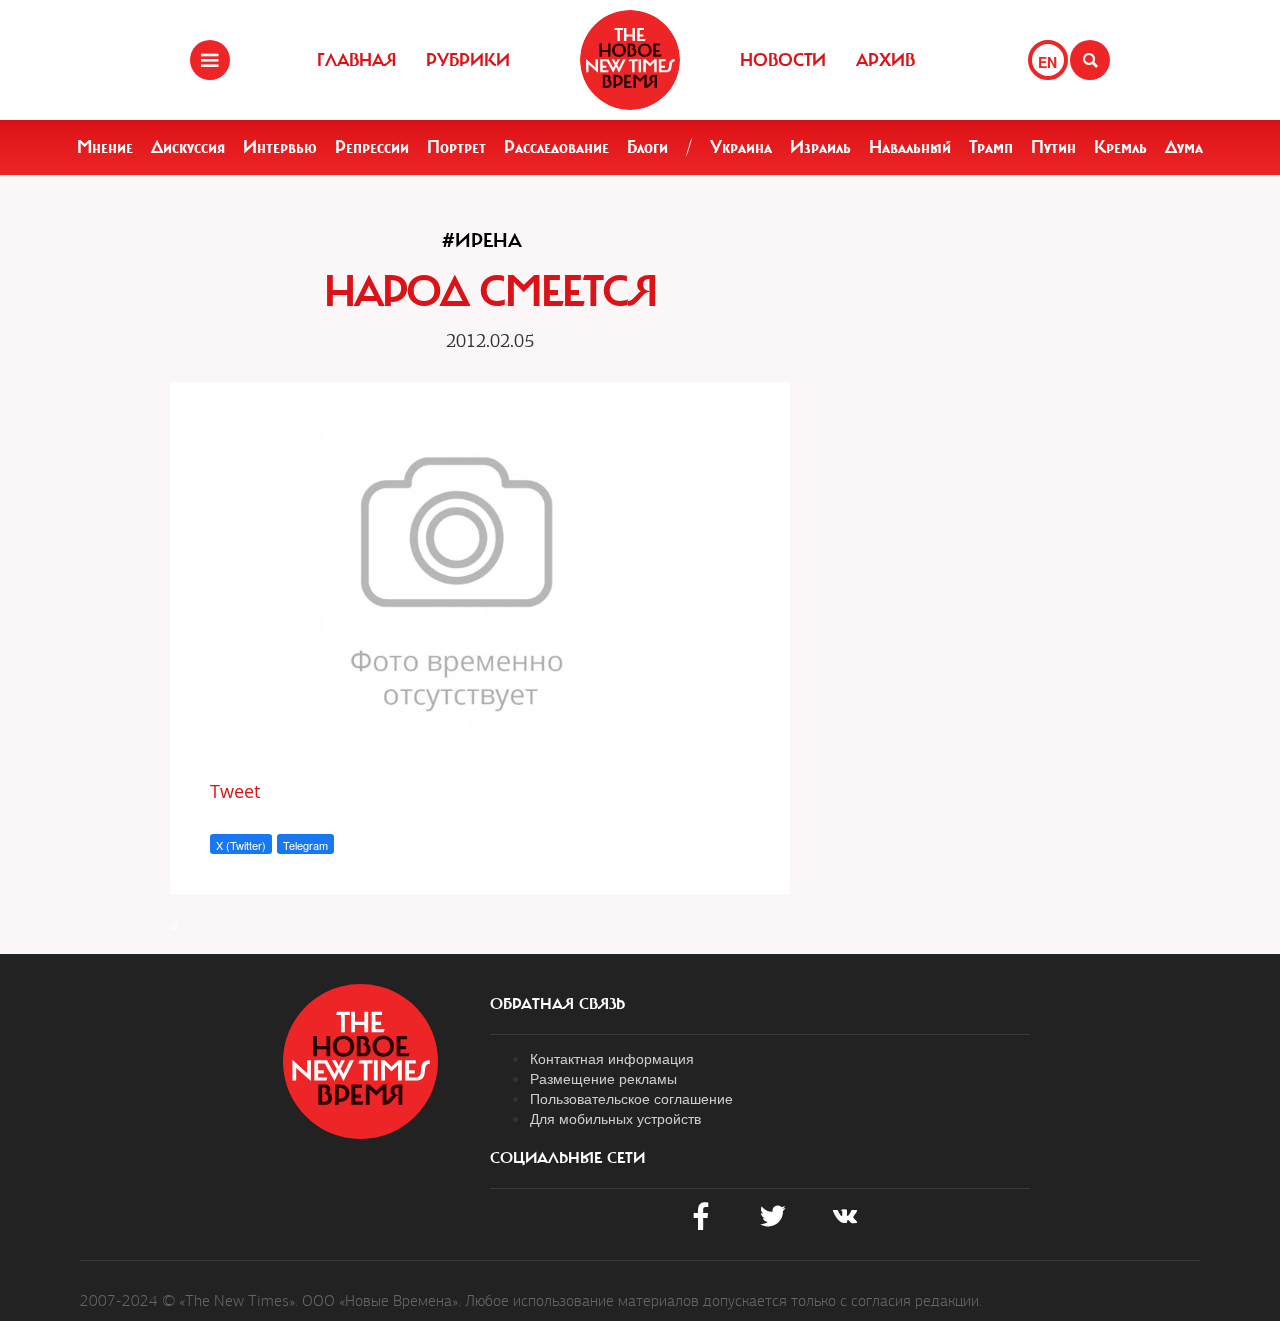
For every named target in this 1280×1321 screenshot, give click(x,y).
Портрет (456, 147)
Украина (741, 147)
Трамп (991, 147)
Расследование (556, 147)
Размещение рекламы (603, 1078)
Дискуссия (188, 147)
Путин (1053, 147)
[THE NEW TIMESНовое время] (630, 60)
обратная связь (557, 1004)
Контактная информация (612, 1058)
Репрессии (372, 147)
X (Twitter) (241, 845)
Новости (783, 60)
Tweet (235, 791)
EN (1047, 62)
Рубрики (468, 60)
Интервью (280, 147)
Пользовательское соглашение (631, 1098)
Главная (356, 60)
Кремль (1120, 147)
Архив (885, 60)
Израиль (820, 147)
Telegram (305, 845)
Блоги (647, 147)
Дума (1184, 147)
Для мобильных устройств (615, 1118)
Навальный (910, 147)
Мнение (105, 147)
